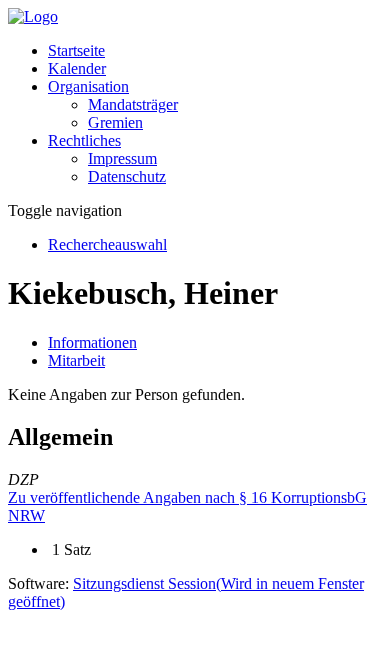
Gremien (115, 122)
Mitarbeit (76, 360)
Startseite (76, 50)
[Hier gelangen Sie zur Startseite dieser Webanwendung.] (33, 16)
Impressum (122, 158)
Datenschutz (127, 176)
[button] (88, 86)
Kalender (77, 68)
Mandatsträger (133, 104)
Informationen (92, 342)
